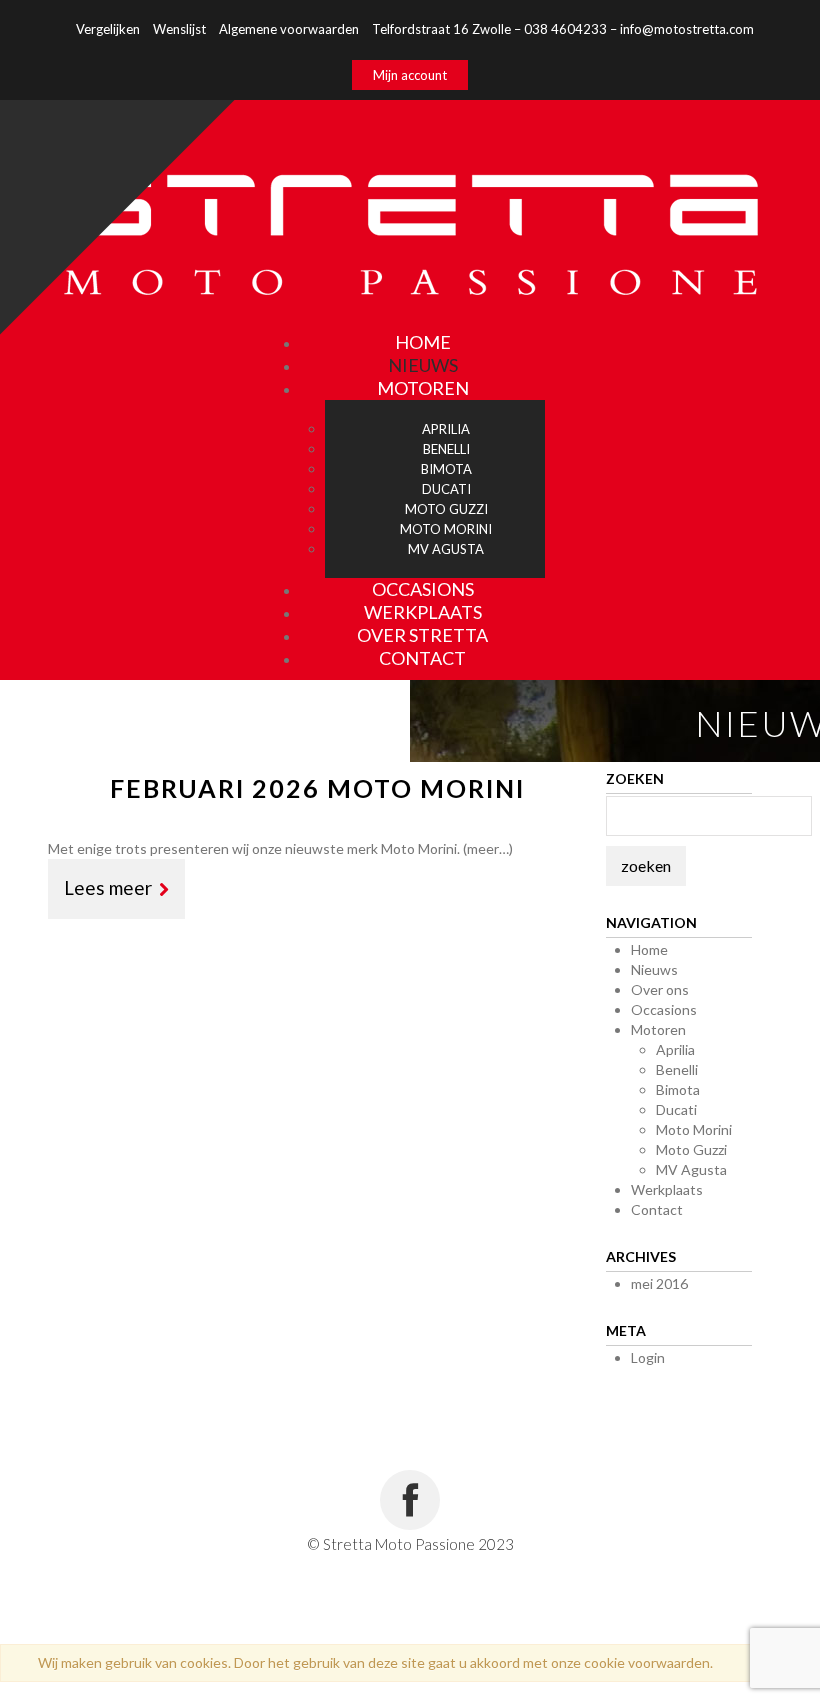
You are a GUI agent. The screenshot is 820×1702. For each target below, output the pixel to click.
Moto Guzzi (691, 1149)
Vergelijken (108, 29)
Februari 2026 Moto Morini (317, 788)
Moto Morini (694, 1129)
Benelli (677, 1069)
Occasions (664, 1009)
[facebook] (410, 1500)
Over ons (660, 989)
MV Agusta (691, 1169)
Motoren (423, 388)
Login (648, 1357)
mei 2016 (659, 1283)
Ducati (676, 1109)
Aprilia (675, 1049)
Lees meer (108, 887)
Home (649, 949)
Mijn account (410, 75)
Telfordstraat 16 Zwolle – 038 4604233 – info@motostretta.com (563, 29)
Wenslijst (179, 29)
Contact (422, 658)
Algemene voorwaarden (289, 29)
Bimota (678, 1089)
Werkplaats (667, 1189)
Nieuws (654, 969)
